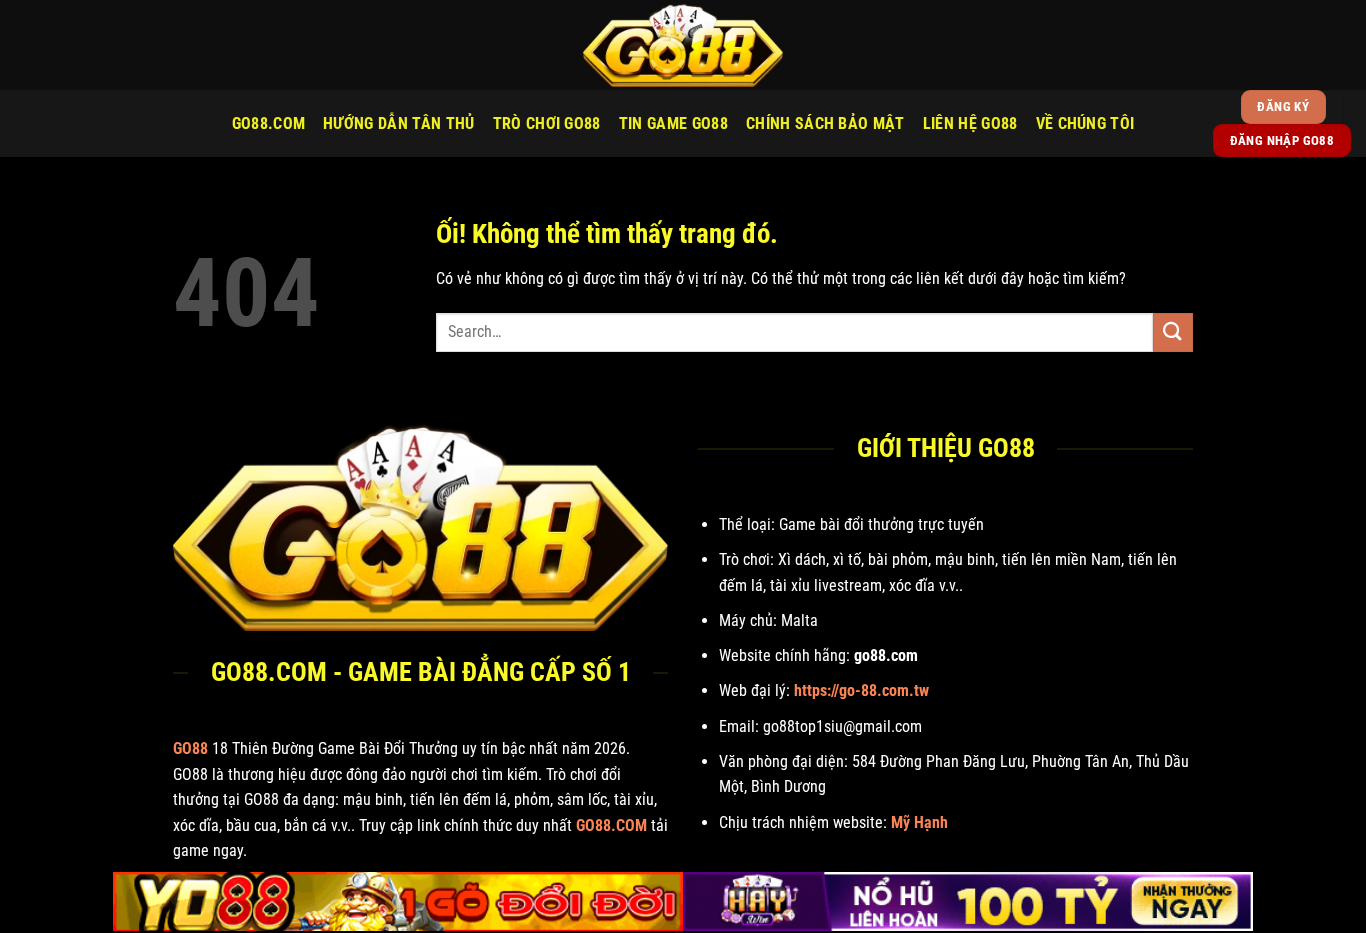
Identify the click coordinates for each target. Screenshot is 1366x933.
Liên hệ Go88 (970, 123)
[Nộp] (1173, 332)
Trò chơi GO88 (547, 123)
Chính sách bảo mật (825, 123)
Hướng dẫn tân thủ (398, 123)
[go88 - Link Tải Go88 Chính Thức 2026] (683, 45)
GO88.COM (269, 123)
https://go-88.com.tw (861, 690)
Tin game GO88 (673, 123)
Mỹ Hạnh (919, 822)
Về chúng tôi (1085, 123)
